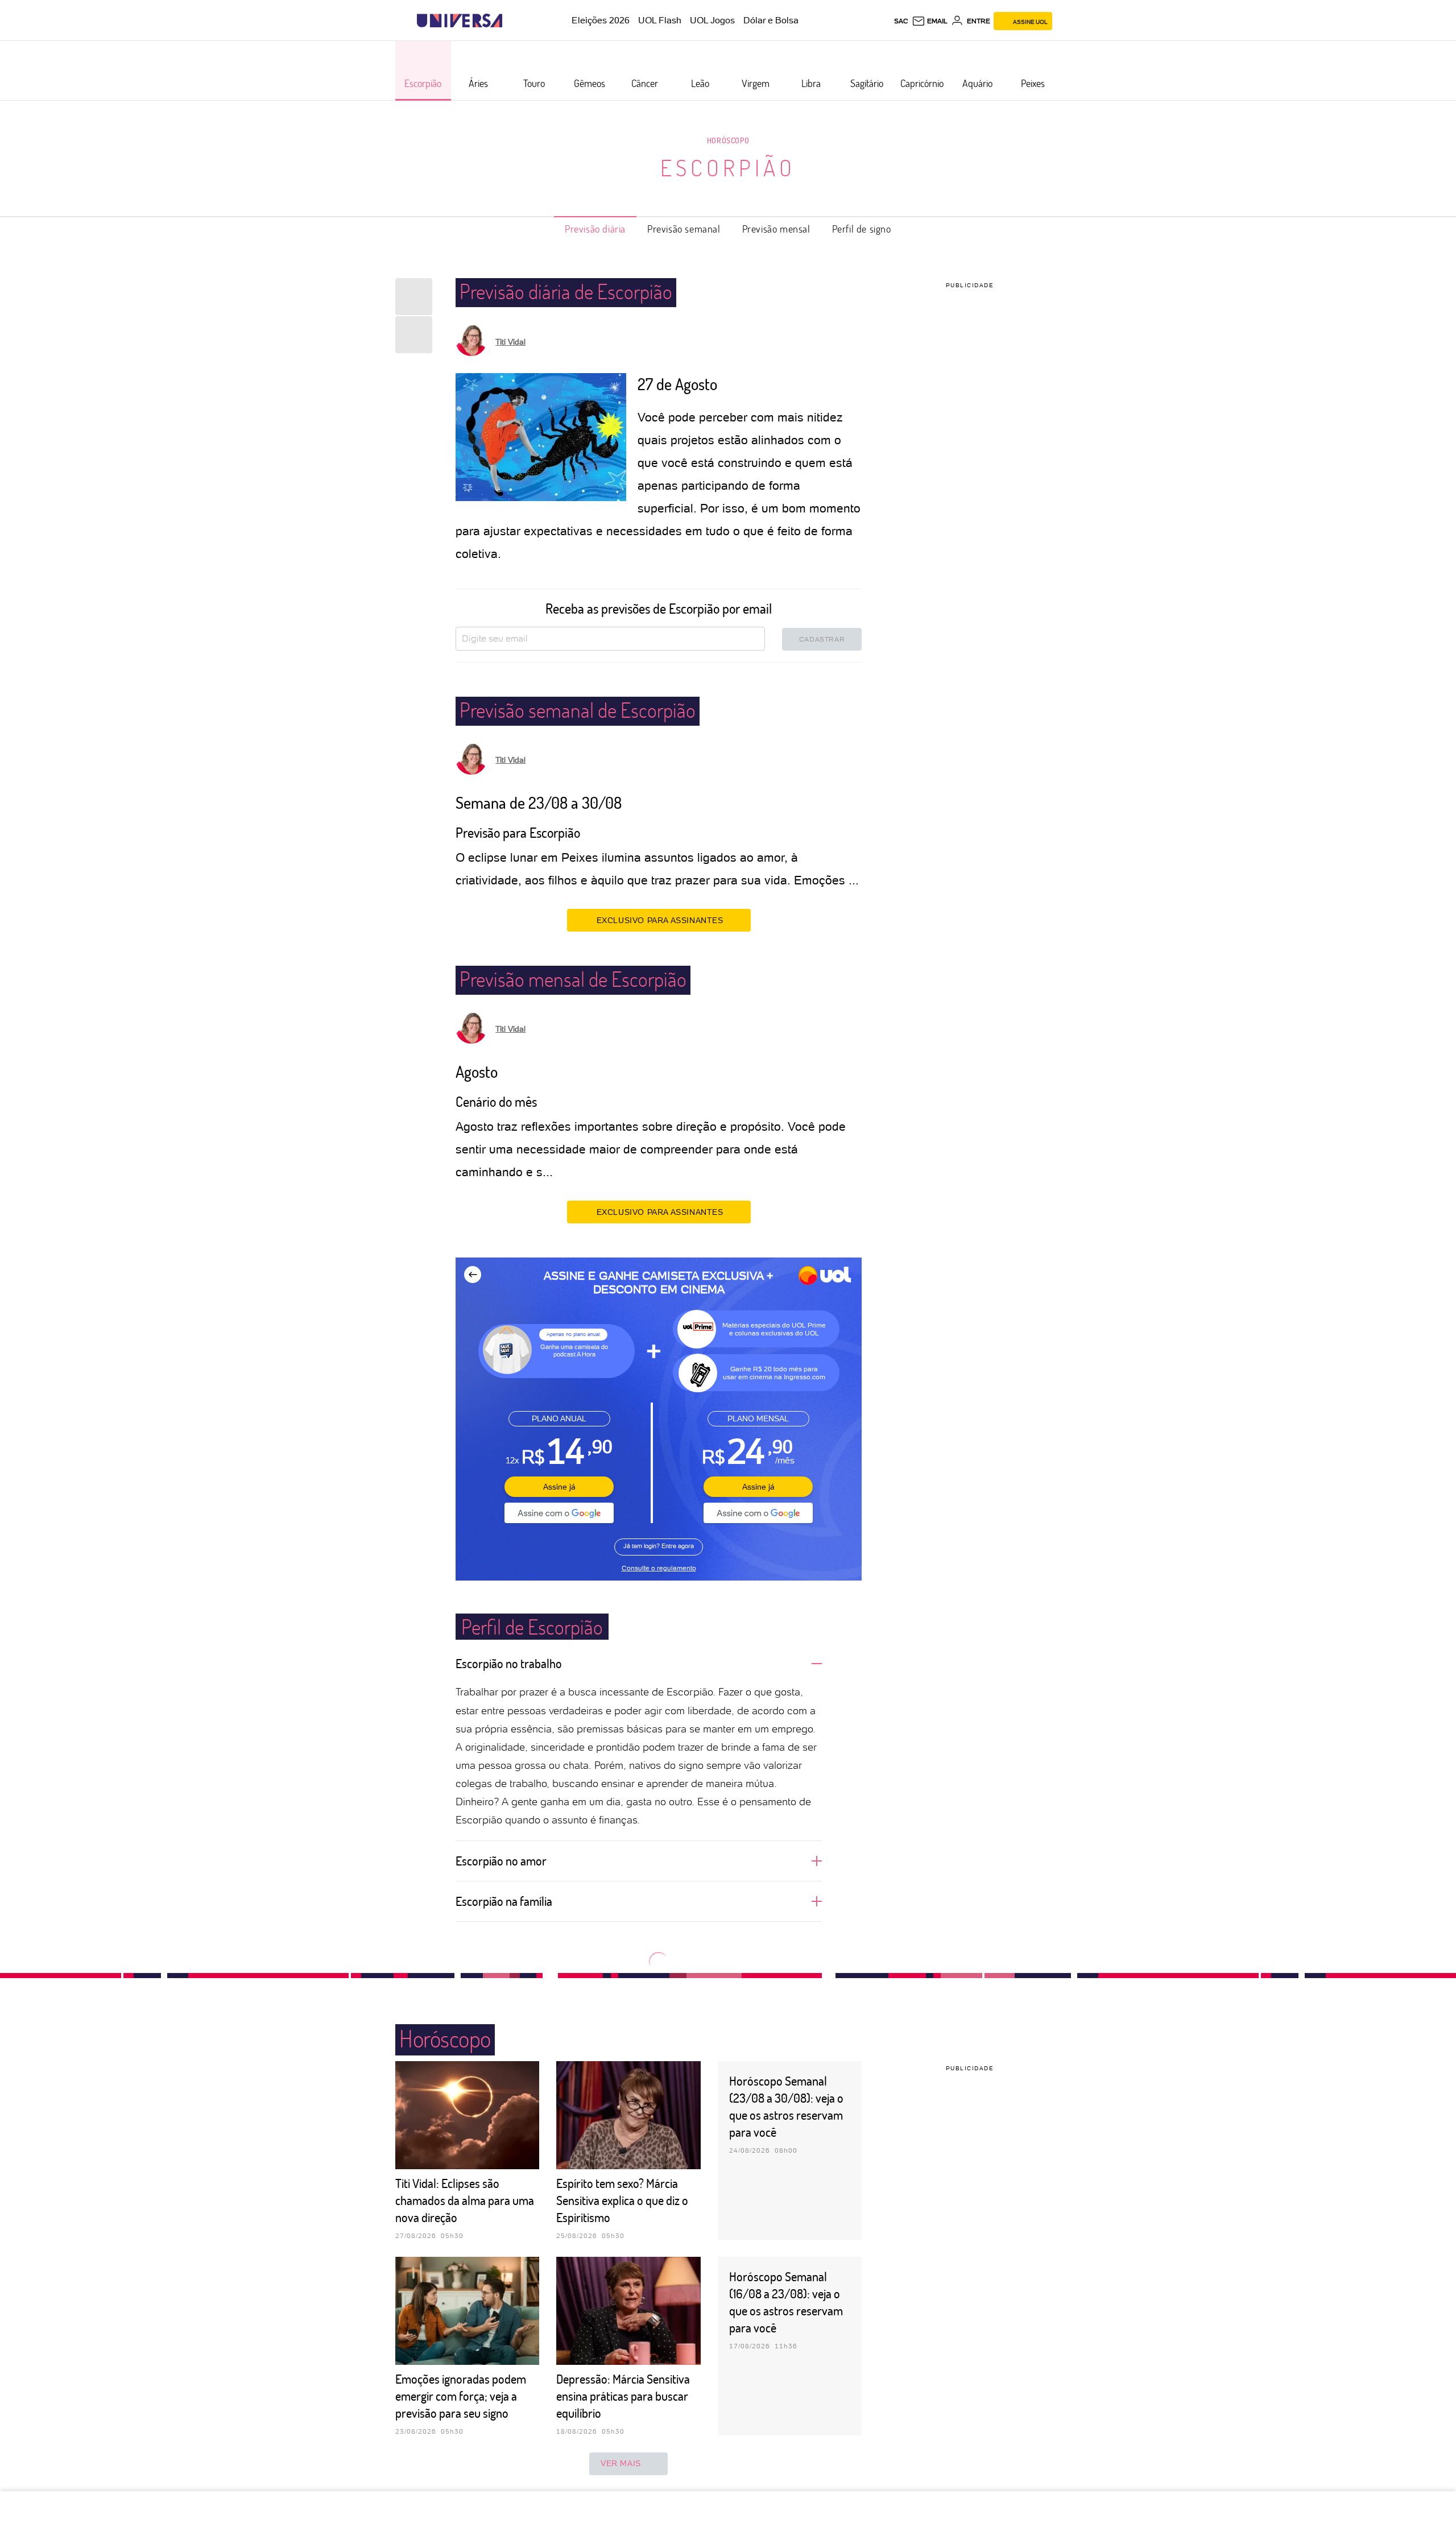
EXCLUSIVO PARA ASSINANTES (660, 920)
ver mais (621, 2463)
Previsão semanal (684, 229)
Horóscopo (728, 140)
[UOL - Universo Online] (512, 21)
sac (901, 21)
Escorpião (728, 167)
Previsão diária (595, 229)
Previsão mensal (776, 229)
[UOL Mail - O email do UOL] (930, 21)
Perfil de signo (862, 229)
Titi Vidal (510, 342)
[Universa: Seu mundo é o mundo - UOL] (460, 21)
